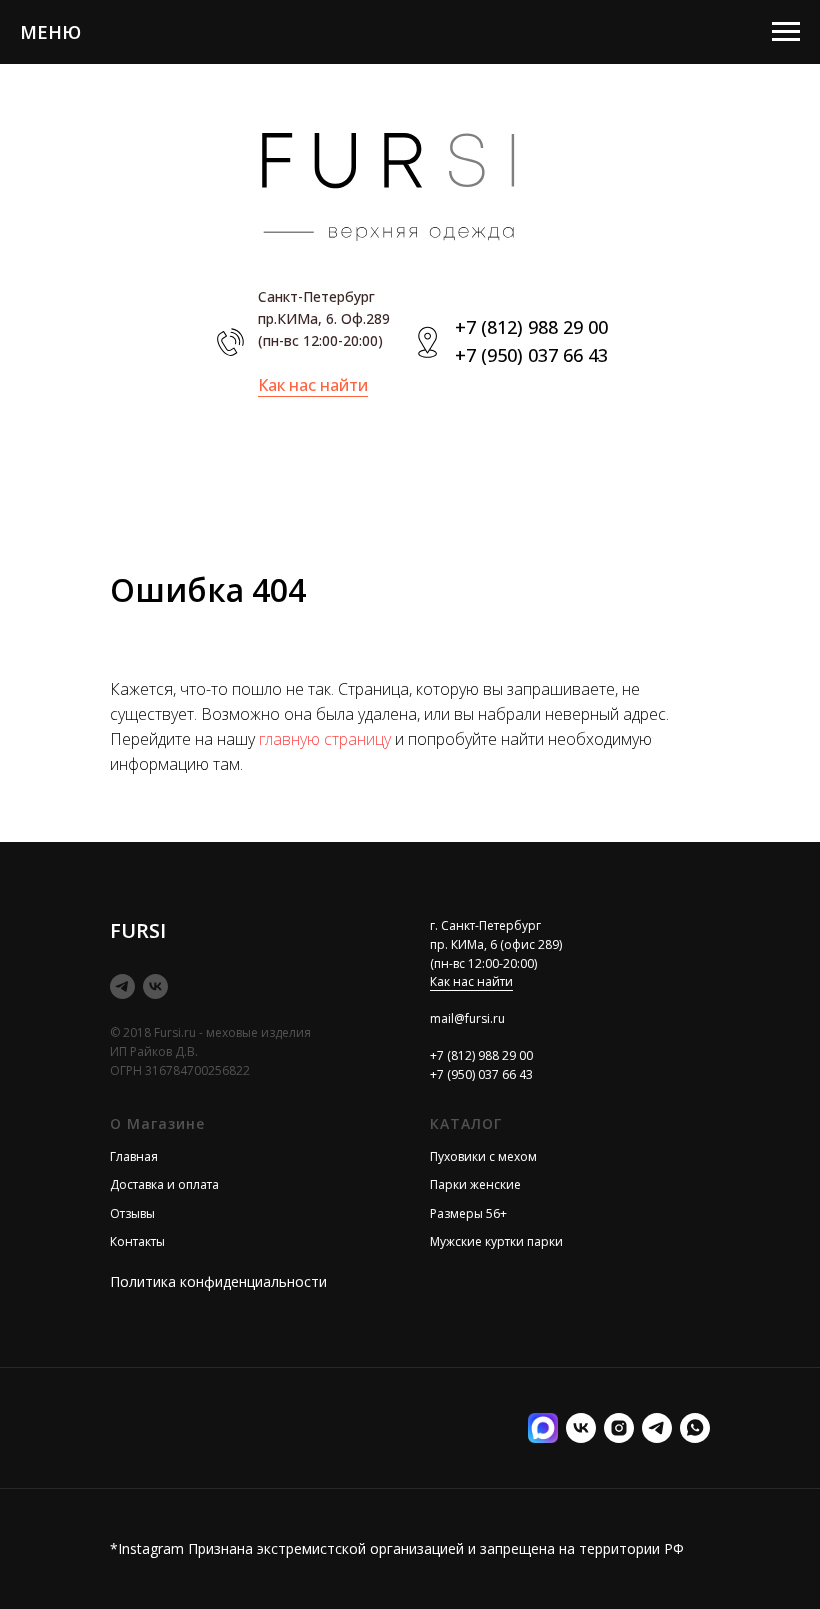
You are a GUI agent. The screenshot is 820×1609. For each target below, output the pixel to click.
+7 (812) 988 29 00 (531, 327)
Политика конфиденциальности (218, 1281)
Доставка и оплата (164, 1184)
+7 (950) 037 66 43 (531, 355)
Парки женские (475, 1184)
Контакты (137, 1241)
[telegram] (122, 986)
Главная (134, 1156)
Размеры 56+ (468, 1213)
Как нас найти (313, 385)
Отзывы (132, 1213)
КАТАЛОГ (466, 1123)
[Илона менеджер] (695, 1428)
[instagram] (619, 1428)
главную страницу (325, 739)
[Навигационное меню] (786, 32)
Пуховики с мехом (483, 1156)
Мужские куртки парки (496, 1241)
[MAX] (543, 1428)
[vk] (155, 986)
